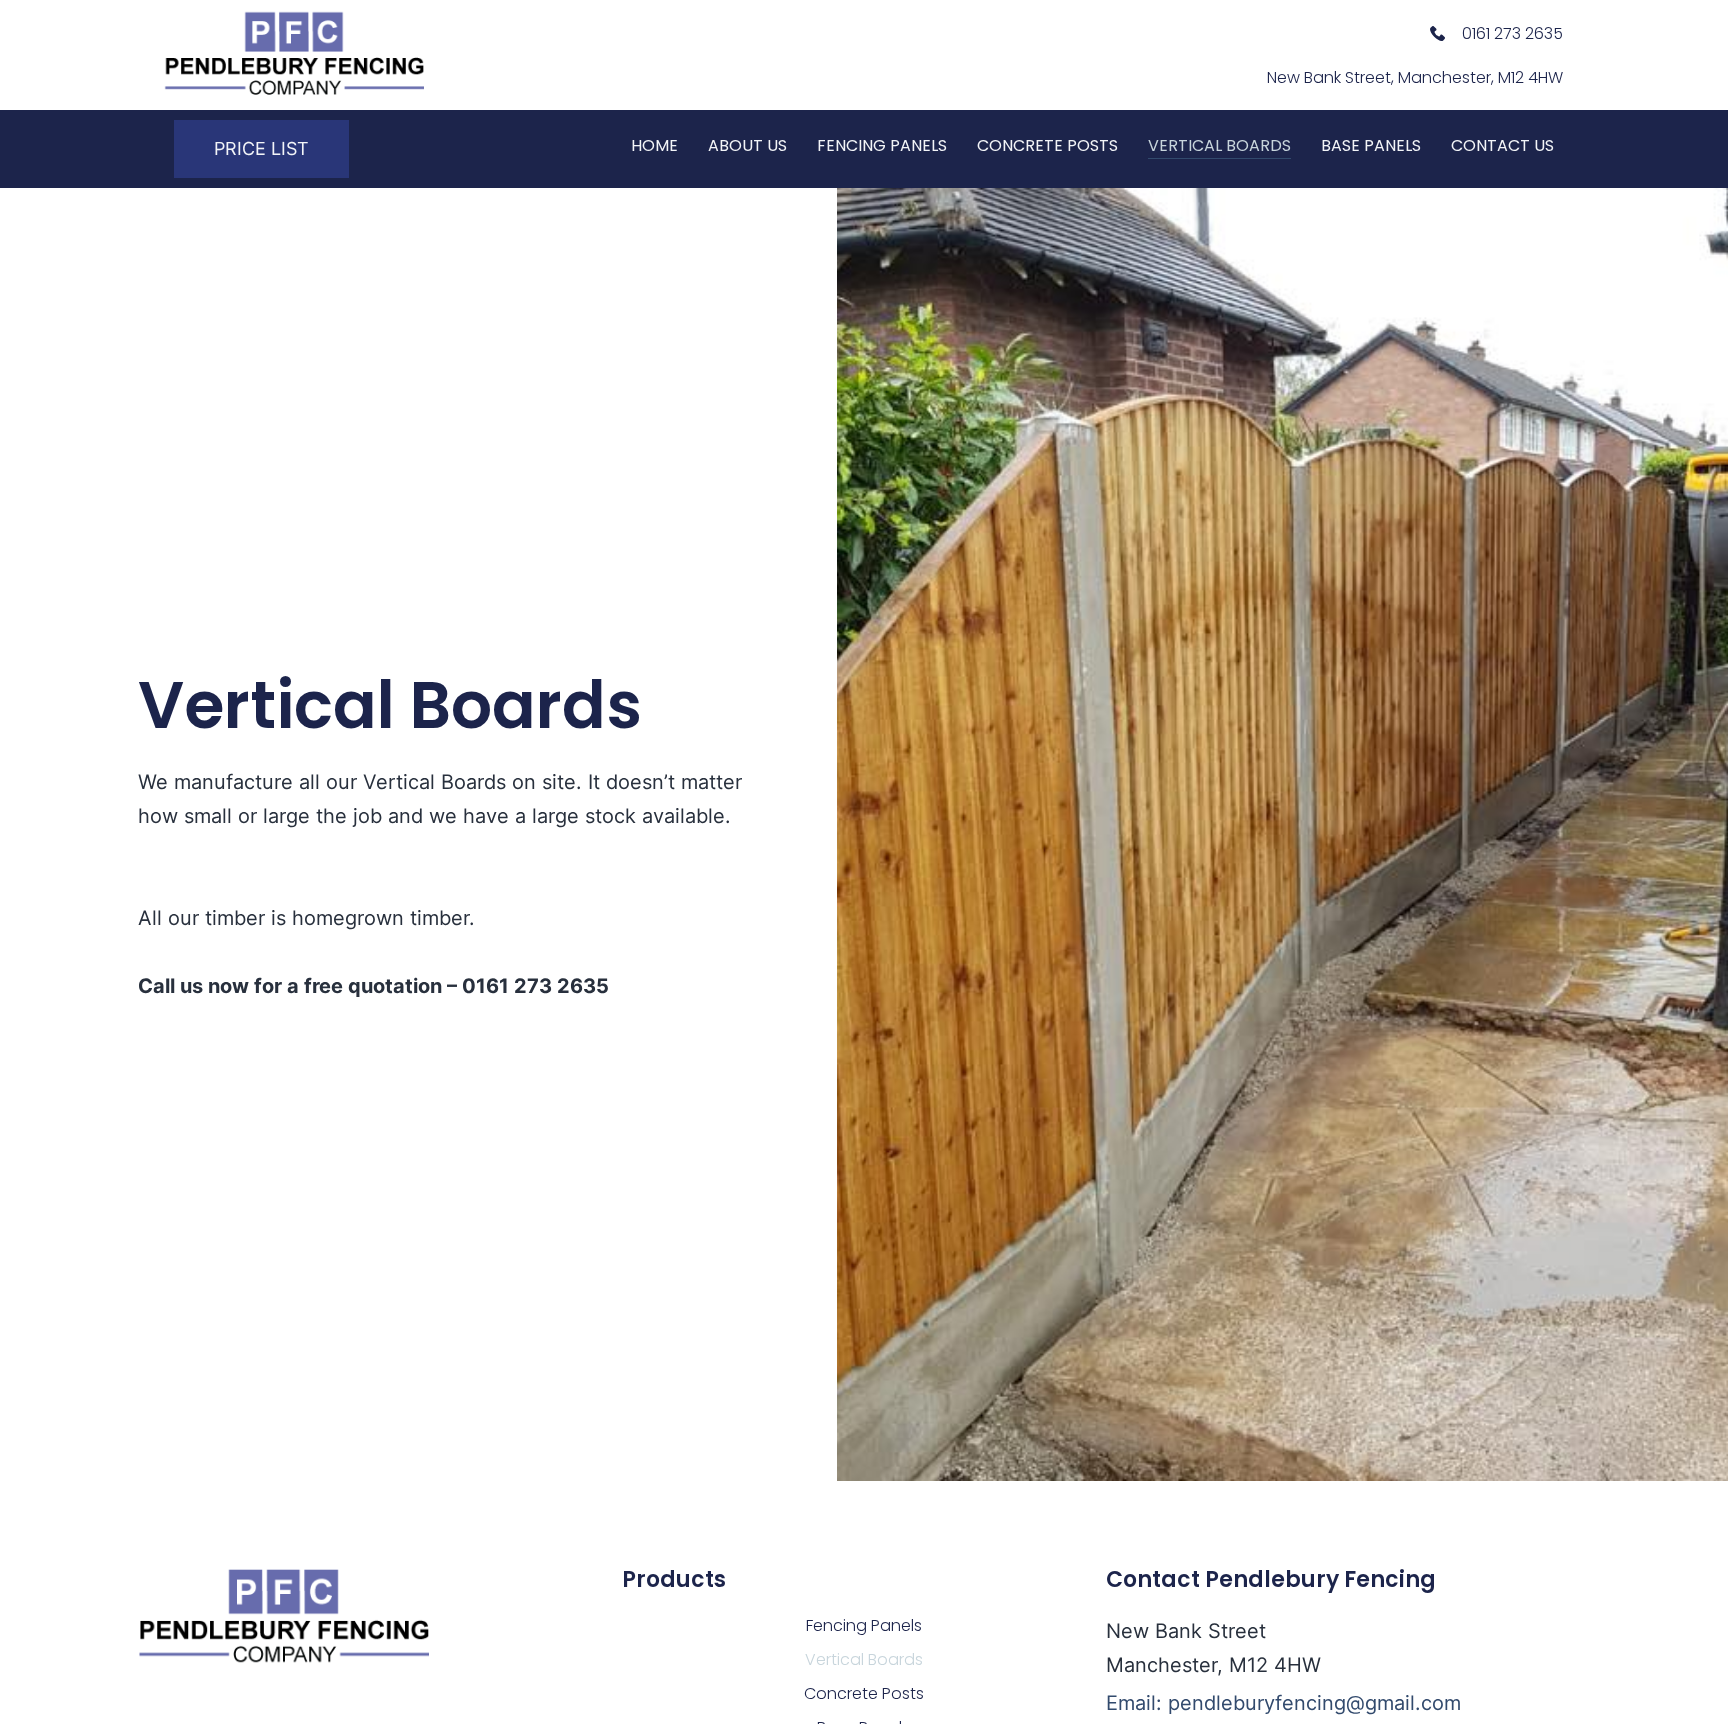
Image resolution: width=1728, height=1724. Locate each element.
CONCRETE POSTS (1047, 145)
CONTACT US (1502, 145)
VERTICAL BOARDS (1219, 145)
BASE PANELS (1371, 145)
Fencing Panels (864, 1625)
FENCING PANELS (882, 145)
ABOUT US (747, 145)
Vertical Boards (864, 1659)
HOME (654, 145)
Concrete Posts (864, 1693)
